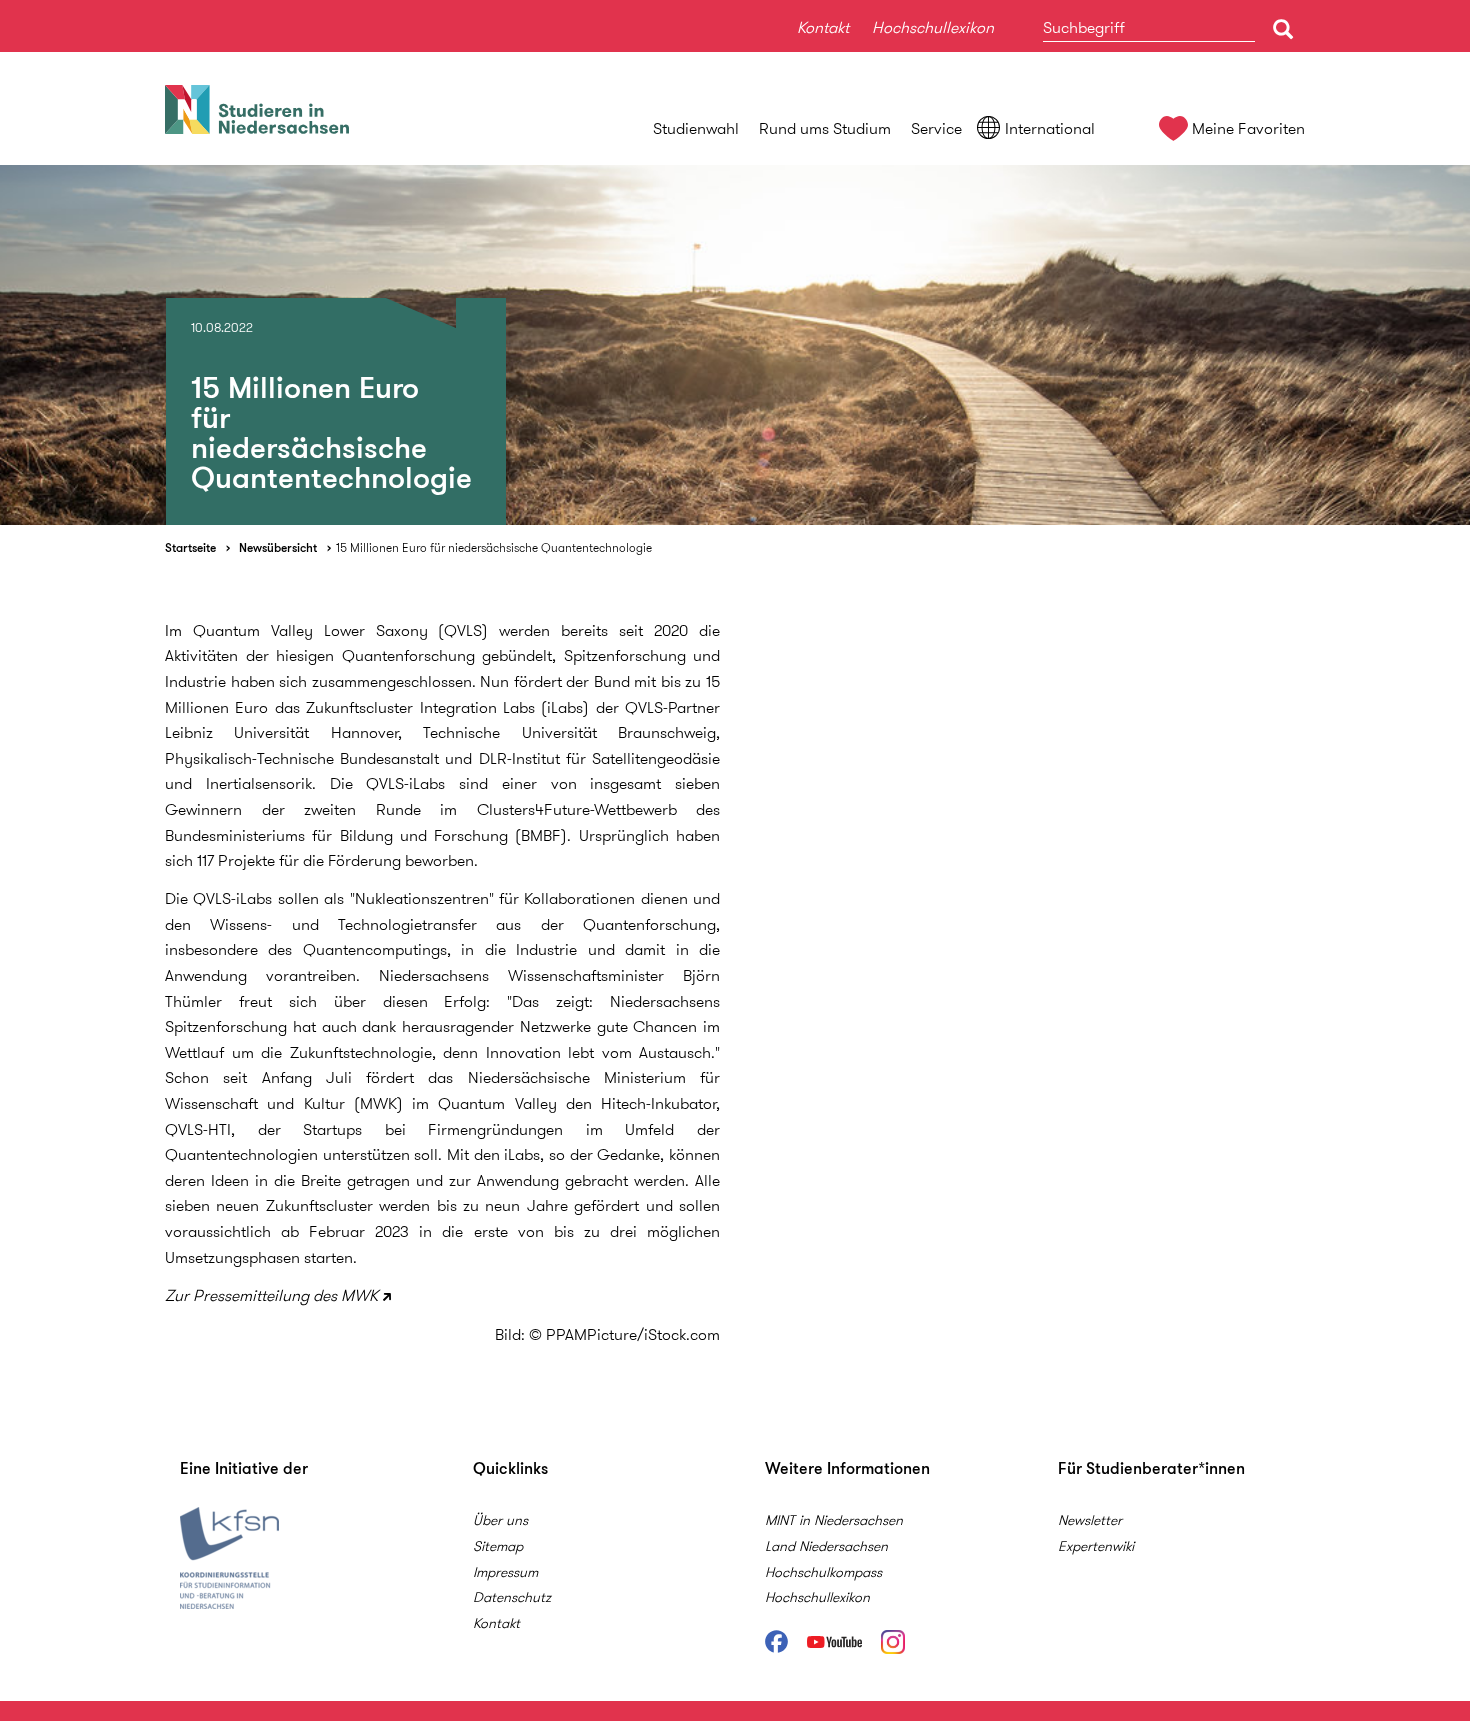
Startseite (190, 547)
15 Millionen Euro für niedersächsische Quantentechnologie (494, 547)
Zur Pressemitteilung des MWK (271, 1295)
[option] (735, 345)
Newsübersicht (278, 547)
